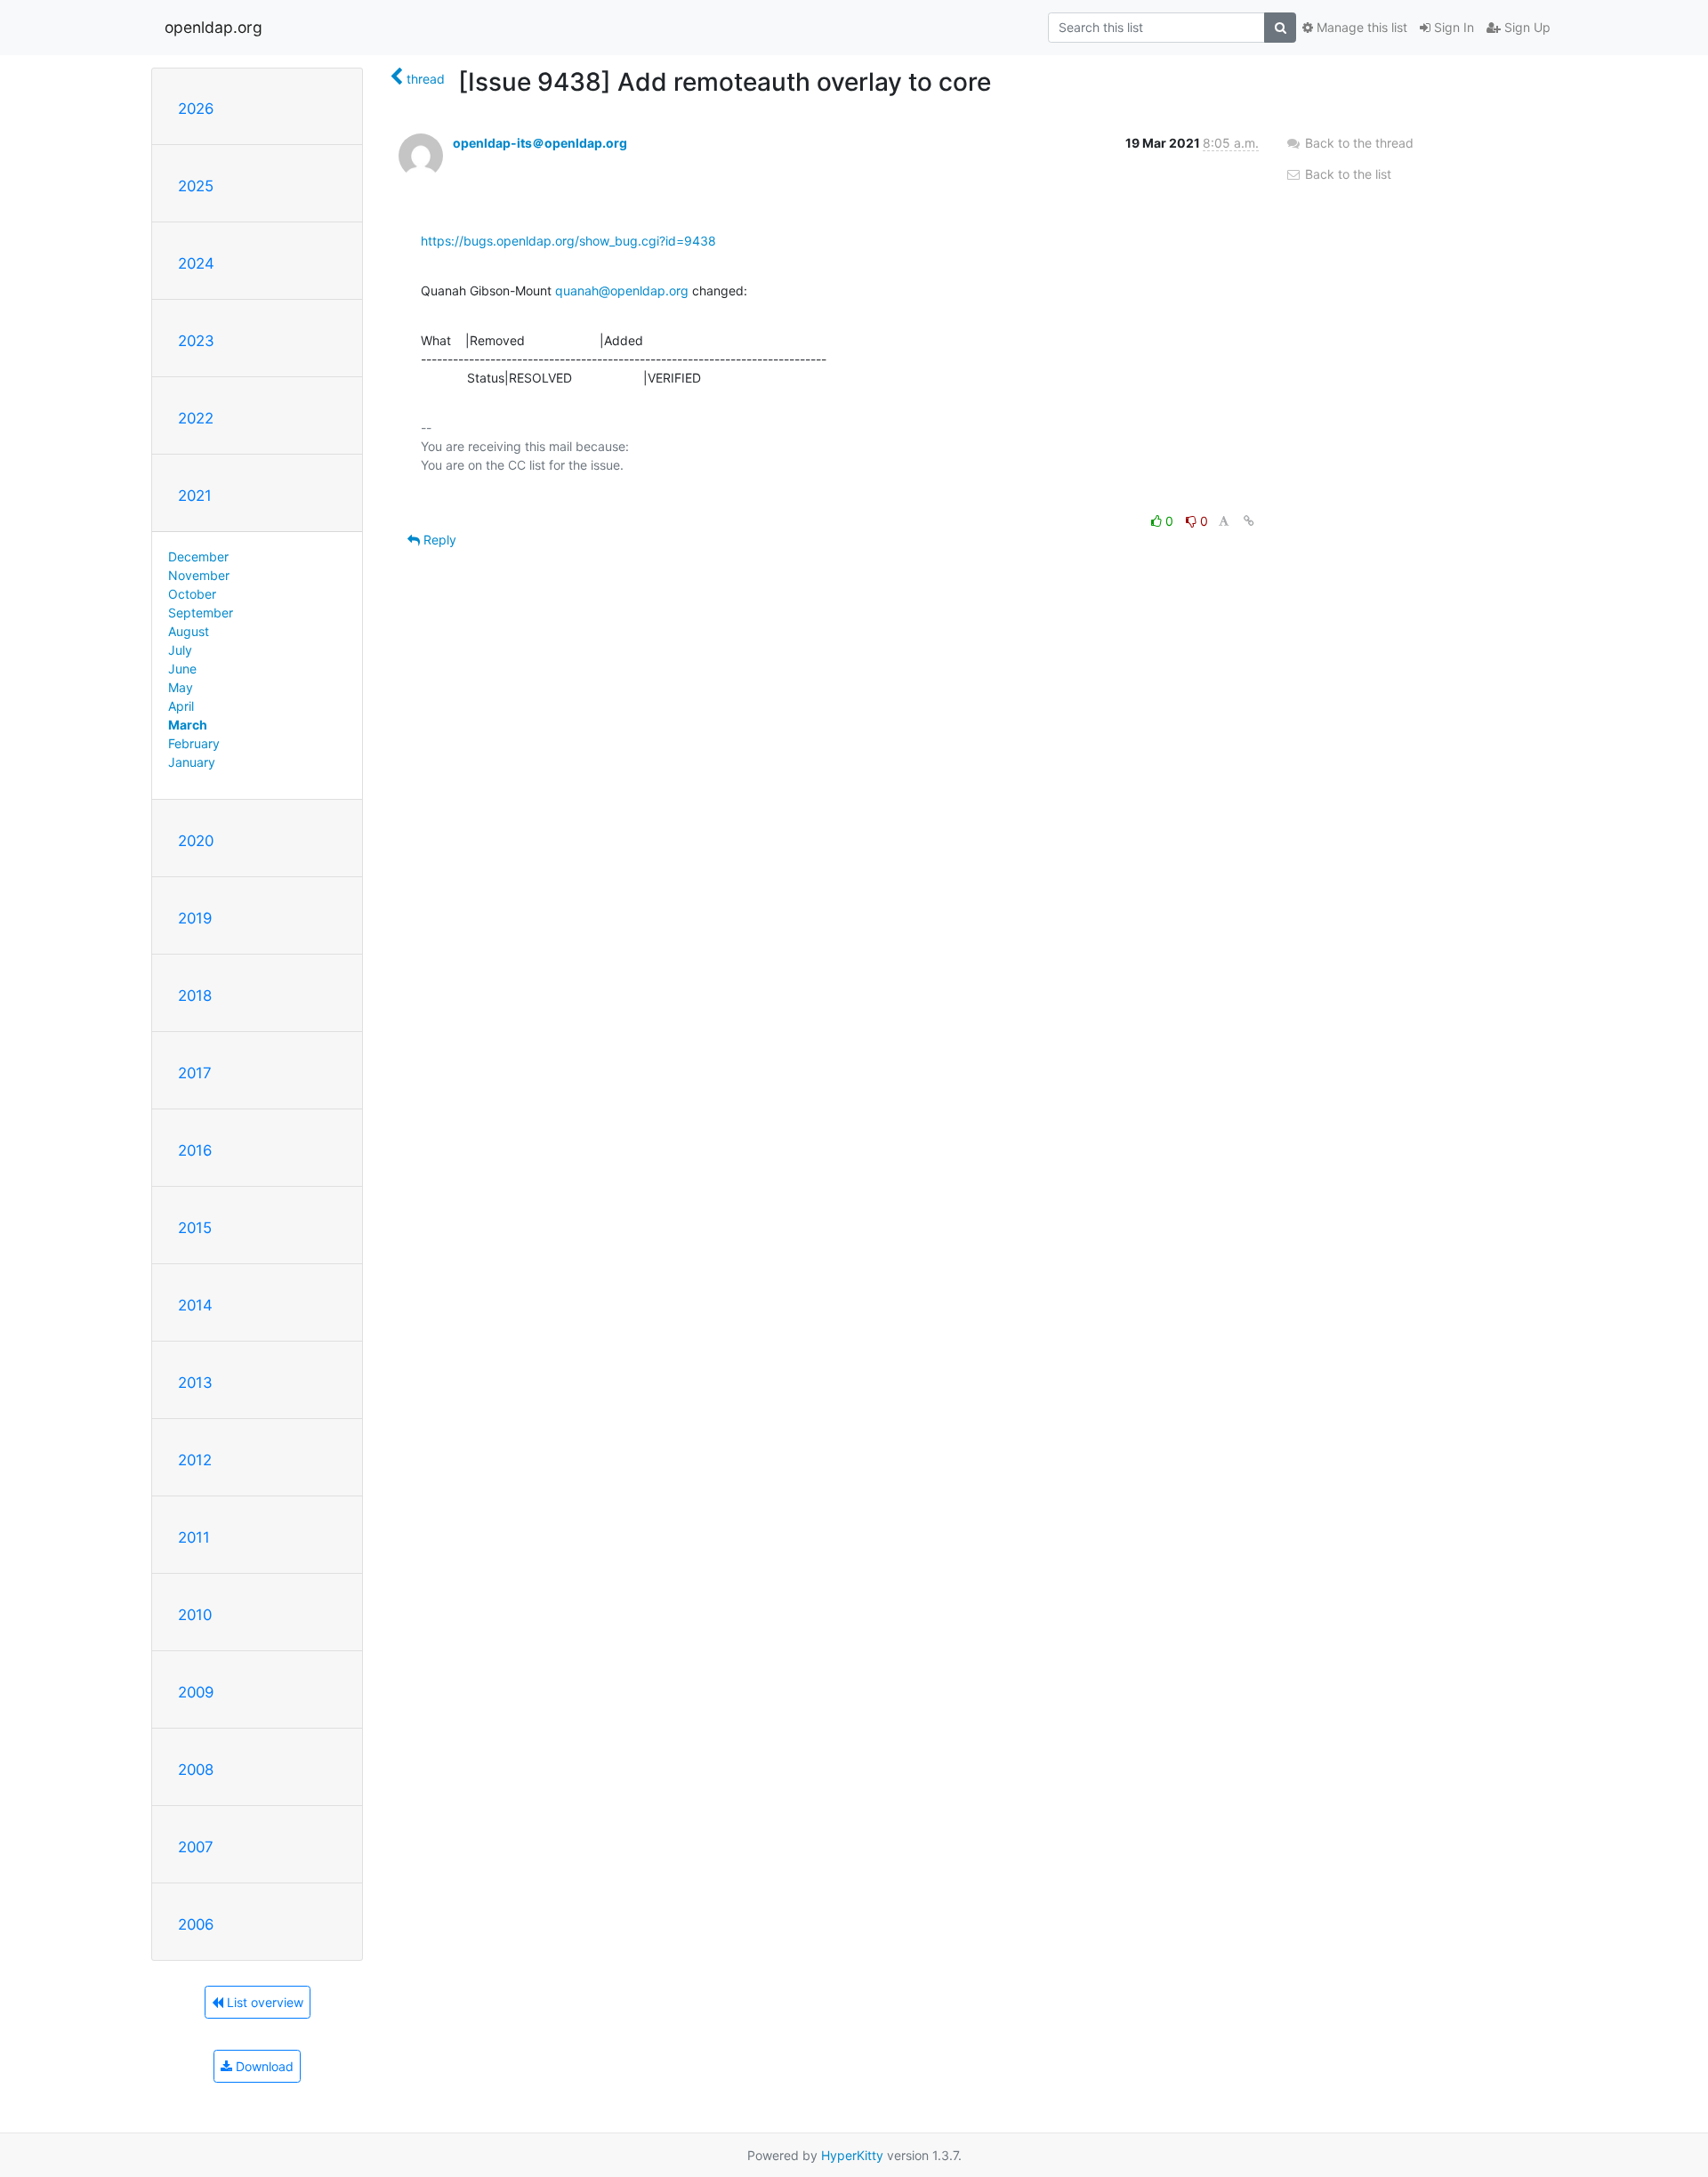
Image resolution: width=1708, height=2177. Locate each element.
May (181, 687)
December (198, 556)
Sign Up (1526, 27)
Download (263, 2066)
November (199, 575)
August (189, 631)
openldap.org (213, 27)
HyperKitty (852, 2155)
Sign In (1452, 27)
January (192, 762)
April (181, 706)
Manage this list (1360, 27)
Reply (438, 540)
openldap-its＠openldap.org (540, 143)
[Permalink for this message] (1249, 521)
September (201, 613)
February (194, 743)
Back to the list (1346, 174)
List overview (263, 2002)
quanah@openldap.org (622, 290)
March (188, 725)
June (182, 669)
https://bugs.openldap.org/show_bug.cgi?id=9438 (568, 241)
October (192, 594)
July (180, 650)
